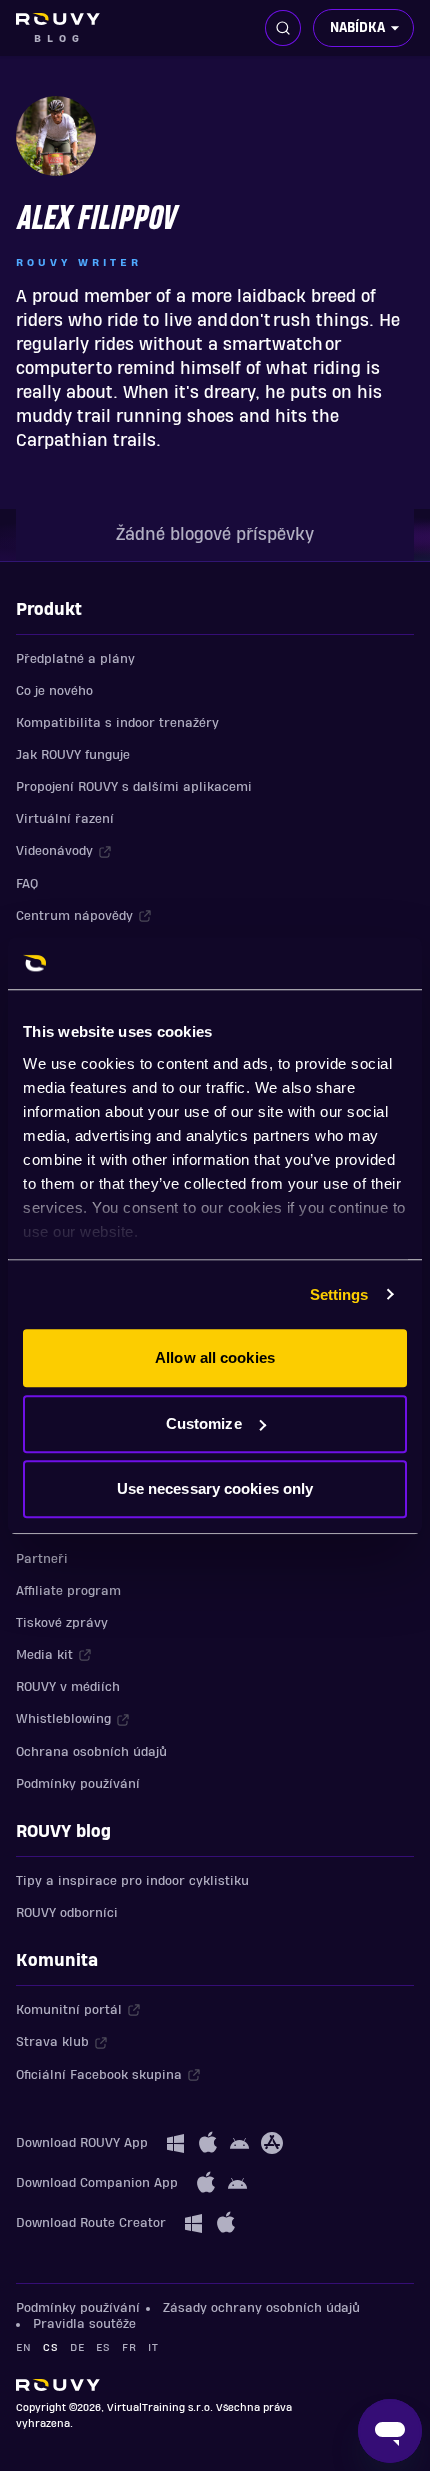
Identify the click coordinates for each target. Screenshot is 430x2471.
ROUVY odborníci (67, 1913)
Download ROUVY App (82, 2143)
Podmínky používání (78, 1784)
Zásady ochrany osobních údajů (261, 2308)
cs (50, 2347)
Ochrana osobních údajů (91, 1752)
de (77, 2347)
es (103, 2347)
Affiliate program (68, 1591)
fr (129, 2347)
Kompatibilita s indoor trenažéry (117, 723)
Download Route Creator (91, 2223)
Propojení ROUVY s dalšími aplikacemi (134, 787)
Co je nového (54, 691)
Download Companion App (97, 2183)
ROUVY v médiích (68, 1687)
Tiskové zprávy (62, 1623)
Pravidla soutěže (84, 2324)
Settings (339, 1294)
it (153, 2347)
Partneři (42, 1559)
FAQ (27, 884)
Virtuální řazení (65, 819)
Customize (204, 1423)
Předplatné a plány (75, 659)
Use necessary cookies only (215, 1488)
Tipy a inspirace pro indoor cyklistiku (132, 1881)
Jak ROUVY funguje (73, 755)
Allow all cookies (215, 1357)
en (23, 2347)
